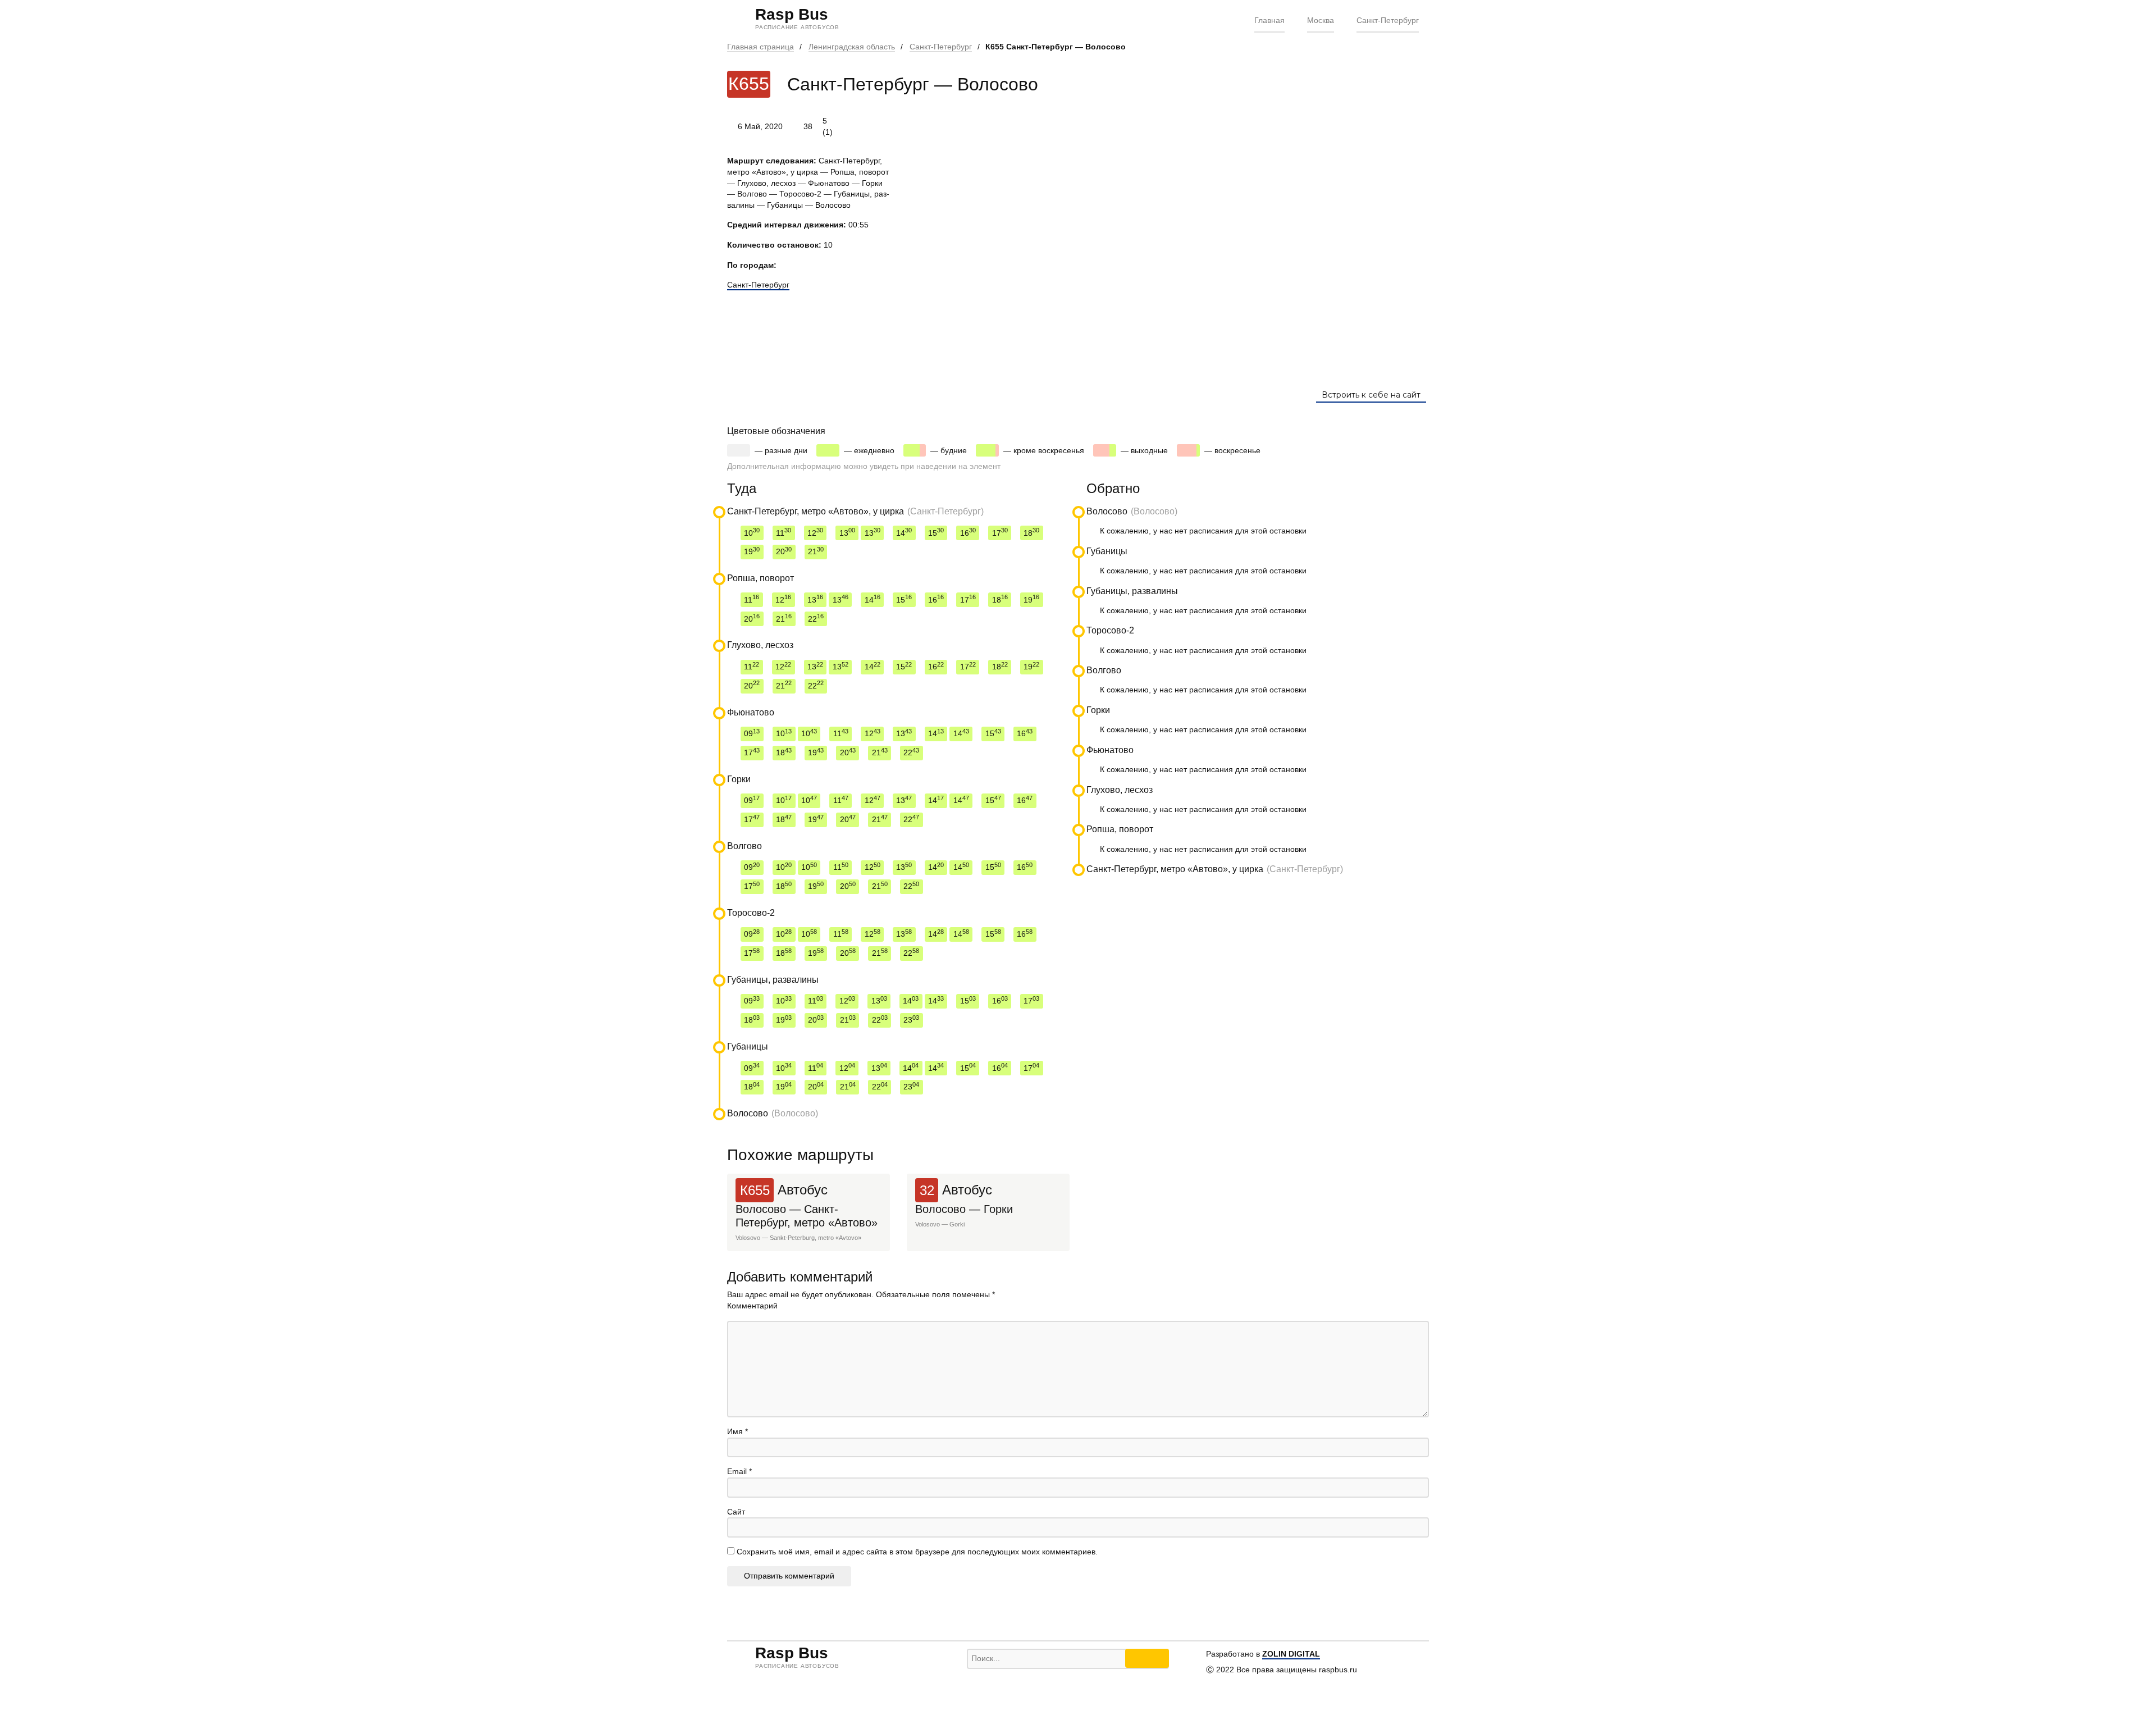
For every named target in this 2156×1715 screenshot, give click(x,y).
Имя (737, 1431)
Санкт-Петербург (1388, 20)
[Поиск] (1147, 1658)
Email (739, 1471)
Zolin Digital (1291, 1654)
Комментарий (752, 1306)
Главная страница (760, 47)
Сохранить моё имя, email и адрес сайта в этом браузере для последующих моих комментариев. (917, 1552)
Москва (1321, 20)
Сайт (736, 1512)
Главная (1269, 20)
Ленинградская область (852, 47)
